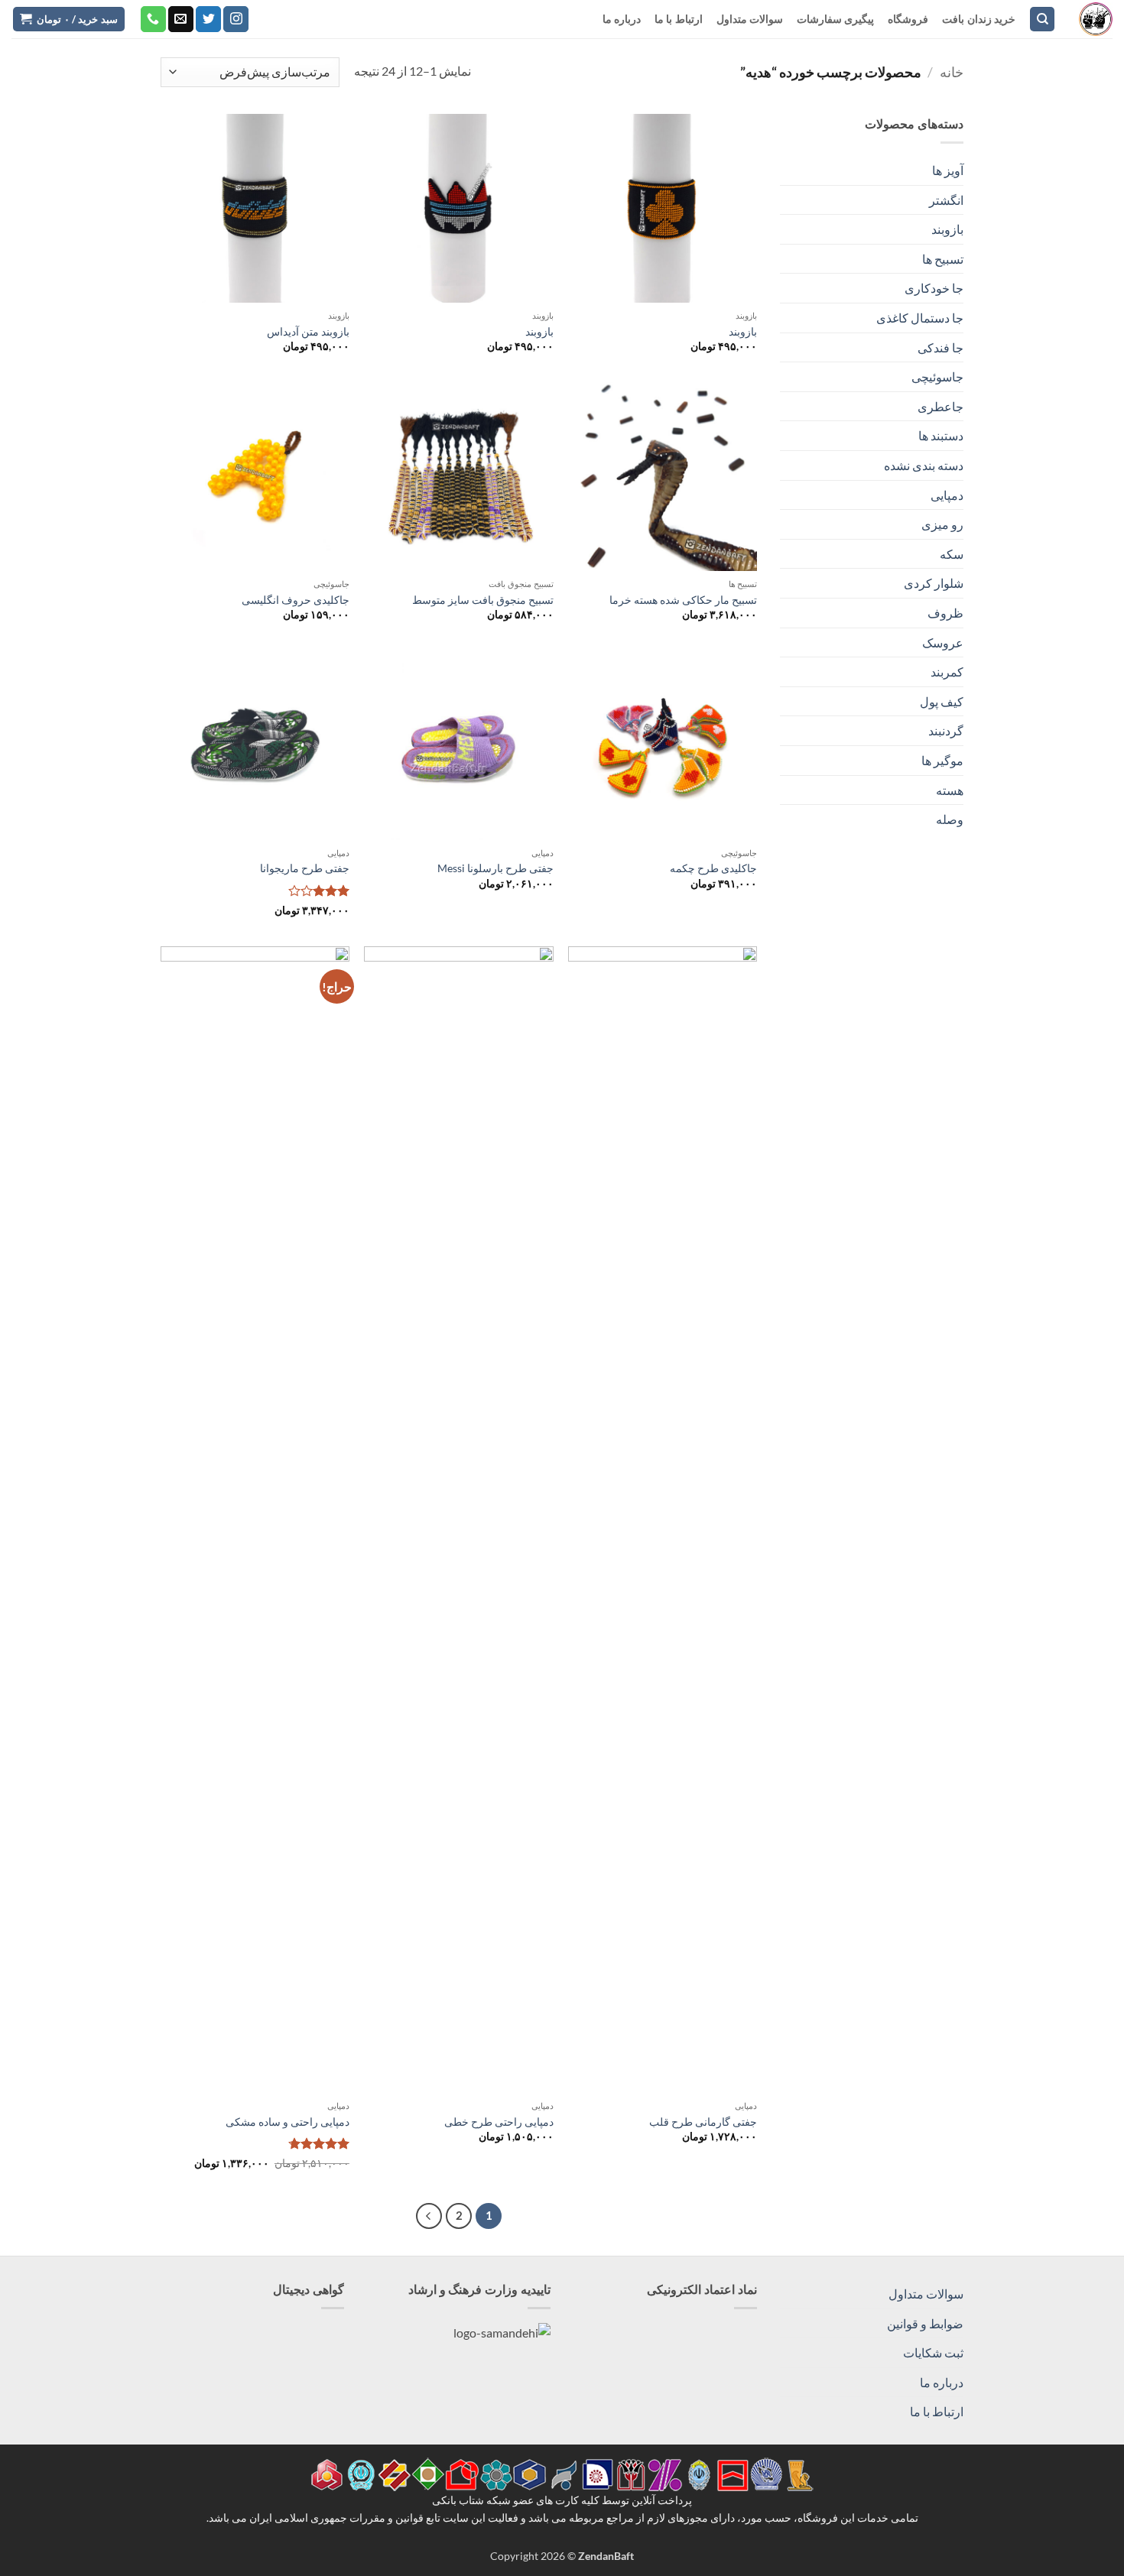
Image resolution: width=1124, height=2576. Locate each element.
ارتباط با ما (679, 19)
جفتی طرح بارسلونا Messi (495, 868)
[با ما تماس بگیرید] (153, 19)
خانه (952, 72)
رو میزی (942, 524)
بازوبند (947, 229)
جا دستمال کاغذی (920, 318)
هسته (950, 790)
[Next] (429, 2216)
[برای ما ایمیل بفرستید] (181, 19)
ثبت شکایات (933, 2352)
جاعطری (940, 406)
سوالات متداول (750, 19)
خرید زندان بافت (979, 19)
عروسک (943, 642)
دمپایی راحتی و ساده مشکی (287, 2122)
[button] (69, 19)
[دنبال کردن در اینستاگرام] (236, 19)
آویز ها (948, 170)
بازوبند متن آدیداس (308, 331)
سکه (952, 554)
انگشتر (946, 200)
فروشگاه (908, 19)
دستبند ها (941, 435)
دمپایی (947, 495)
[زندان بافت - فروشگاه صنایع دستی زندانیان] (1096, 19)
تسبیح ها (943, 259)
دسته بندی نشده (924, 465)
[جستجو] (1042, 19)
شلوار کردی (934, 583)
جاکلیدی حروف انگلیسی (296, 600)
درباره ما (622, 19)
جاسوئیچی (937, 376)
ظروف (945, 613)
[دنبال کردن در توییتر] (208, 19)
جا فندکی (940, 347)
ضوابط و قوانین (925, 2323)
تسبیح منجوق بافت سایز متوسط (483, 600)
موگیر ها (942, 760)
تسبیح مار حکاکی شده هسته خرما (683, 600)
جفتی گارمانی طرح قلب (703, 2122)
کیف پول (942, 701)
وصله (950, 819)
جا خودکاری (934, 288)
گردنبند (946, 730)
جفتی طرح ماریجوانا (305, 868)
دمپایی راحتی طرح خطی (499, 2122)
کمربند (947, 672)
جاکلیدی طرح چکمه (713, 868)
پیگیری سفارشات (835, 19)
